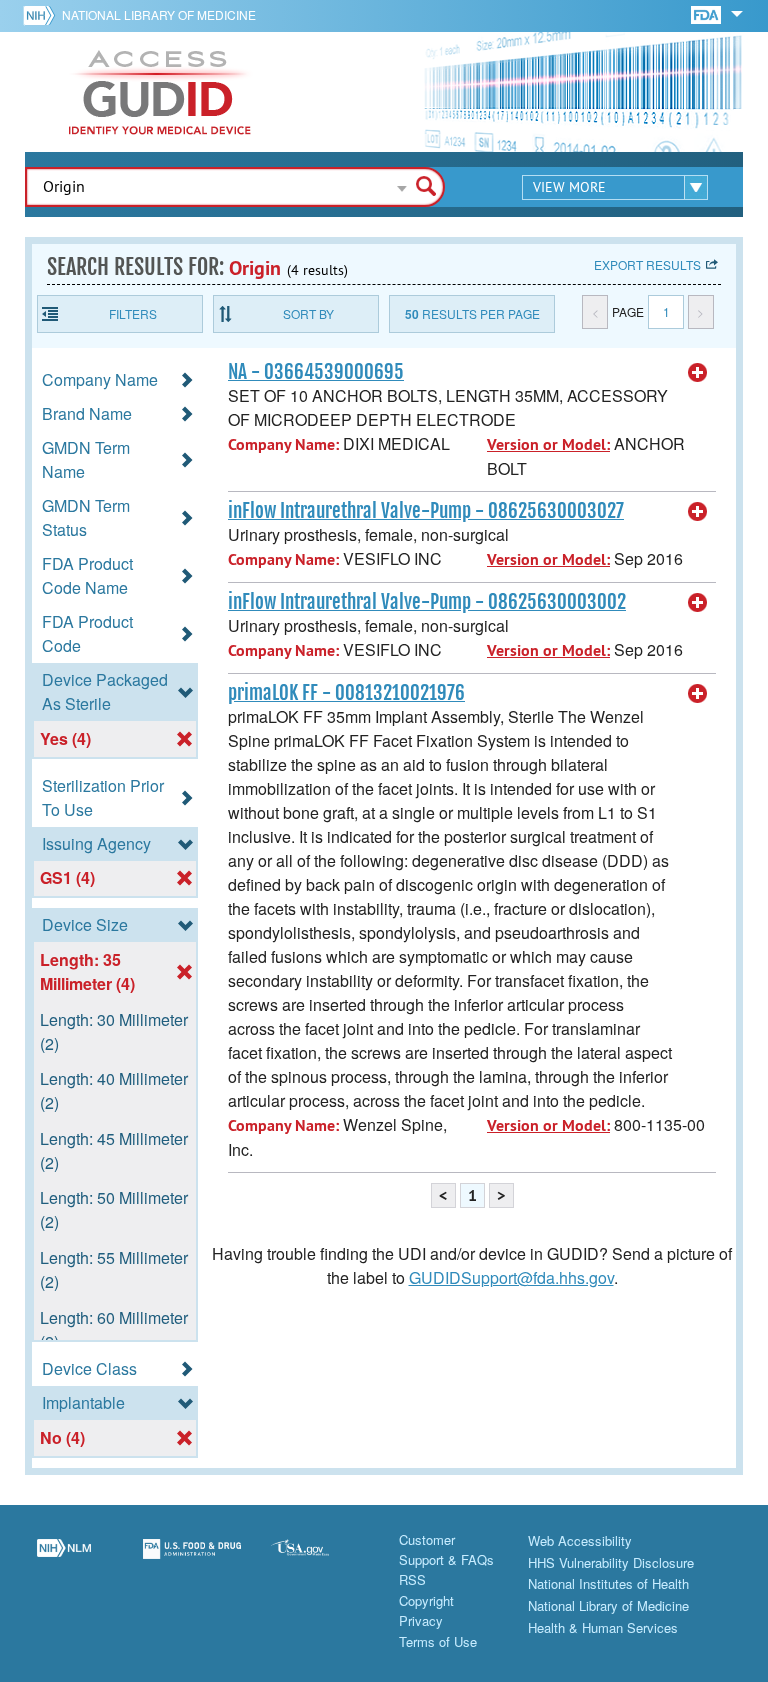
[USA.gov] (320, 1561)
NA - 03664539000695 (316, 372)
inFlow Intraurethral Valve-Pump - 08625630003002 (427, 602)
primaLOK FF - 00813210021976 (346, 693)
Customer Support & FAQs (446, 1549)
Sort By (308, 313)
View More (569, 187)
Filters (133, 313)
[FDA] (707, 13)
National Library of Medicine (159, 14)
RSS (412, 1579)
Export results (647, 264)
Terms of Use (438, 1641)
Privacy (421, 1620)
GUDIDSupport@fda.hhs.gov (511, 1277)
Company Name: (283, 444)
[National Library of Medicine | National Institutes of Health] (64, 1561)
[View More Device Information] (698, 373)
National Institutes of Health (608, 1583)
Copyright (426, 1600)
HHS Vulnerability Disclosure (611, 1562)
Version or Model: (548, 444)
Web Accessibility (580, 1540)
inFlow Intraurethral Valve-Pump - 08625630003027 (426, 511)
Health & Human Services (603, 1627)
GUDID (160, 92)
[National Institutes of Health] (42, 15)
